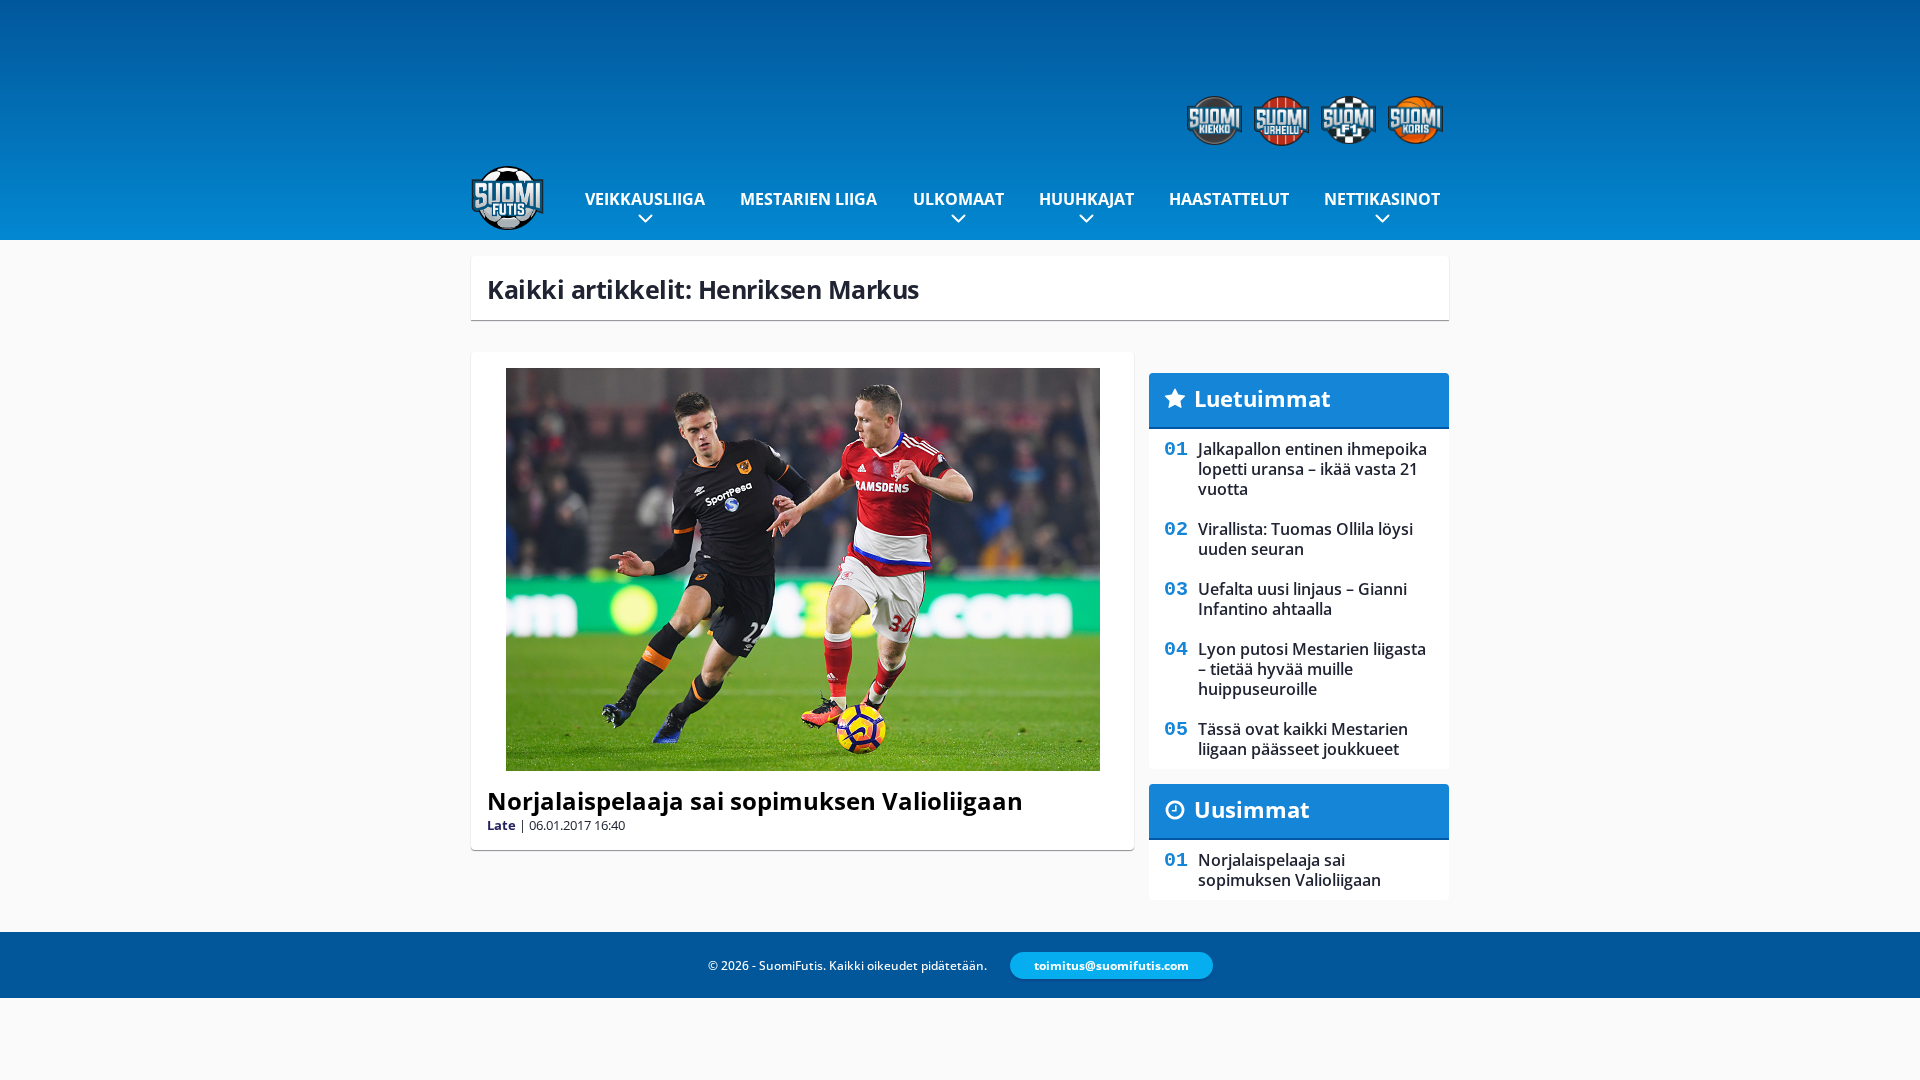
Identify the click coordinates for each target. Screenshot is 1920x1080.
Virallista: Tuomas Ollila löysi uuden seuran (1305, 539)
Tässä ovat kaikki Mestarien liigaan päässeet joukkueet (1303, 739)
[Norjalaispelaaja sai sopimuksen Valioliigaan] (802, 569)
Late (501, 825)
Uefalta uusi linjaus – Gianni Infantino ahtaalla (1302, 599)
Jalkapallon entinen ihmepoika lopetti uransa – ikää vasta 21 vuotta (1312, 469)
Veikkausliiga (645, 199)
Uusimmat (1252, 809)
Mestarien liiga (808, 199)
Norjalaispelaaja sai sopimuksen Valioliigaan (755, 800)
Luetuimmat (1262, 398)
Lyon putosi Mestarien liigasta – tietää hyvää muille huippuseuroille (1312, 669)
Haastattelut (1229, 199)
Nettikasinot (1382, 199)
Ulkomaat (958, 199)
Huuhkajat (1086, 199)
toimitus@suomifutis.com (1111, 965)
